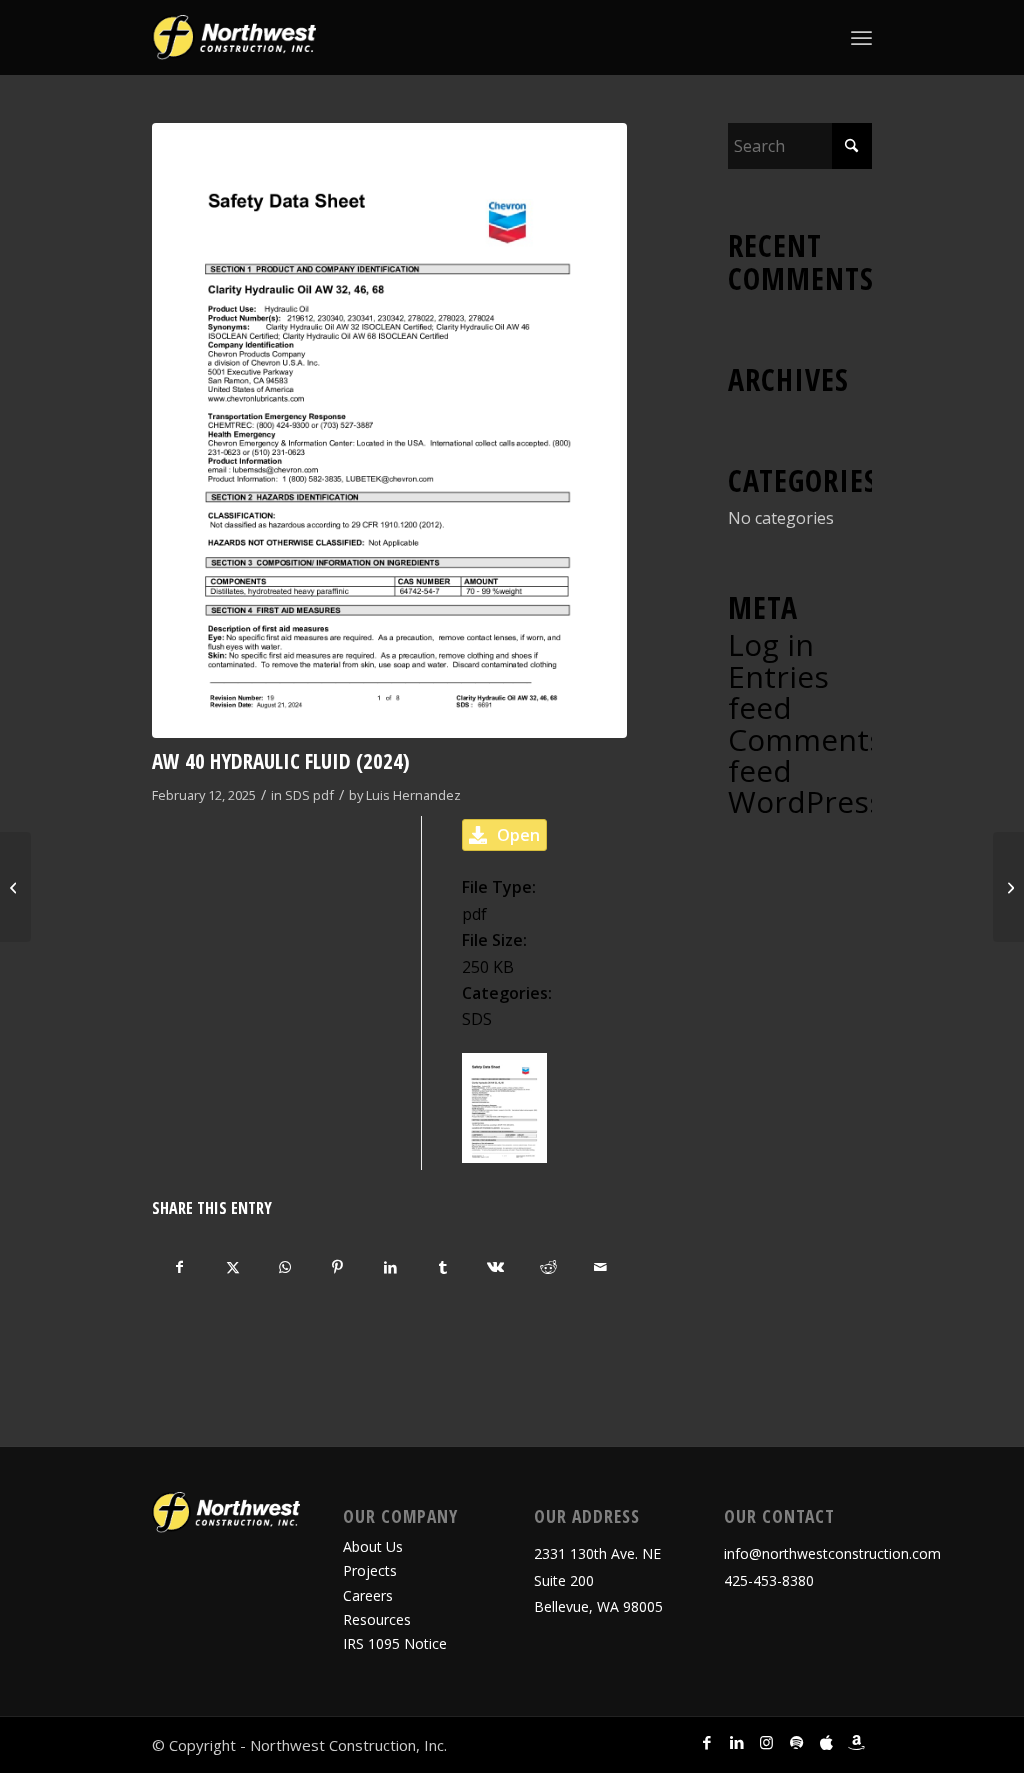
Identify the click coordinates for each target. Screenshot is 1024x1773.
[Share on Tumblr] (443, 1267)
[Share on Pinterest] (338, 1267)
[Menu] (861, 37)
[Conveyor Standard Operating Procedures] (1008, 887)
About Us (373, 1546)
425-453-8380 (769, 1580)
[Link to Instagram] (767, 1742)
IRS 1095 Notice (395, 1643)
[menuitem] (861, 37)
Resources (377, 1619)
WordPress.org (833, 801)
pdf (323, 795)
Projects (370, 1570)
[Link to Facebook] (707, 1742)
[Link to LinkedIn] (737, 1742)
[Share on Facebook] (179, 1267)
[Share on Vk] (496, 1267)
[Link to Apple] (827, 1742)
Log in (771, 644)
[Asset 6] (234, 37)
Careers (368, 1595)
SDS (297, 795)
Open (518, 835)
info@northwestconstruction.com (832, 1553)
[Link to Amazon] (857, 1742)
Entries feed (778, 692)
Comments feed (806, 755)
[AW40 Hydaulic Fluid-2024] (389, 430)
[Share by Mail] (601, 1267)
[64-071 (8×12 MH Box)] (15, 887)
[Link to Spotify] (797, 1742)
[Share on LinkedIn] (391, 1267)
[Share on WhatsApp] (286, 1267)
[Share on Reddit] (548, 1267)
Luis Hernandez (413, 795)
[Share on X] (233, 1267)
